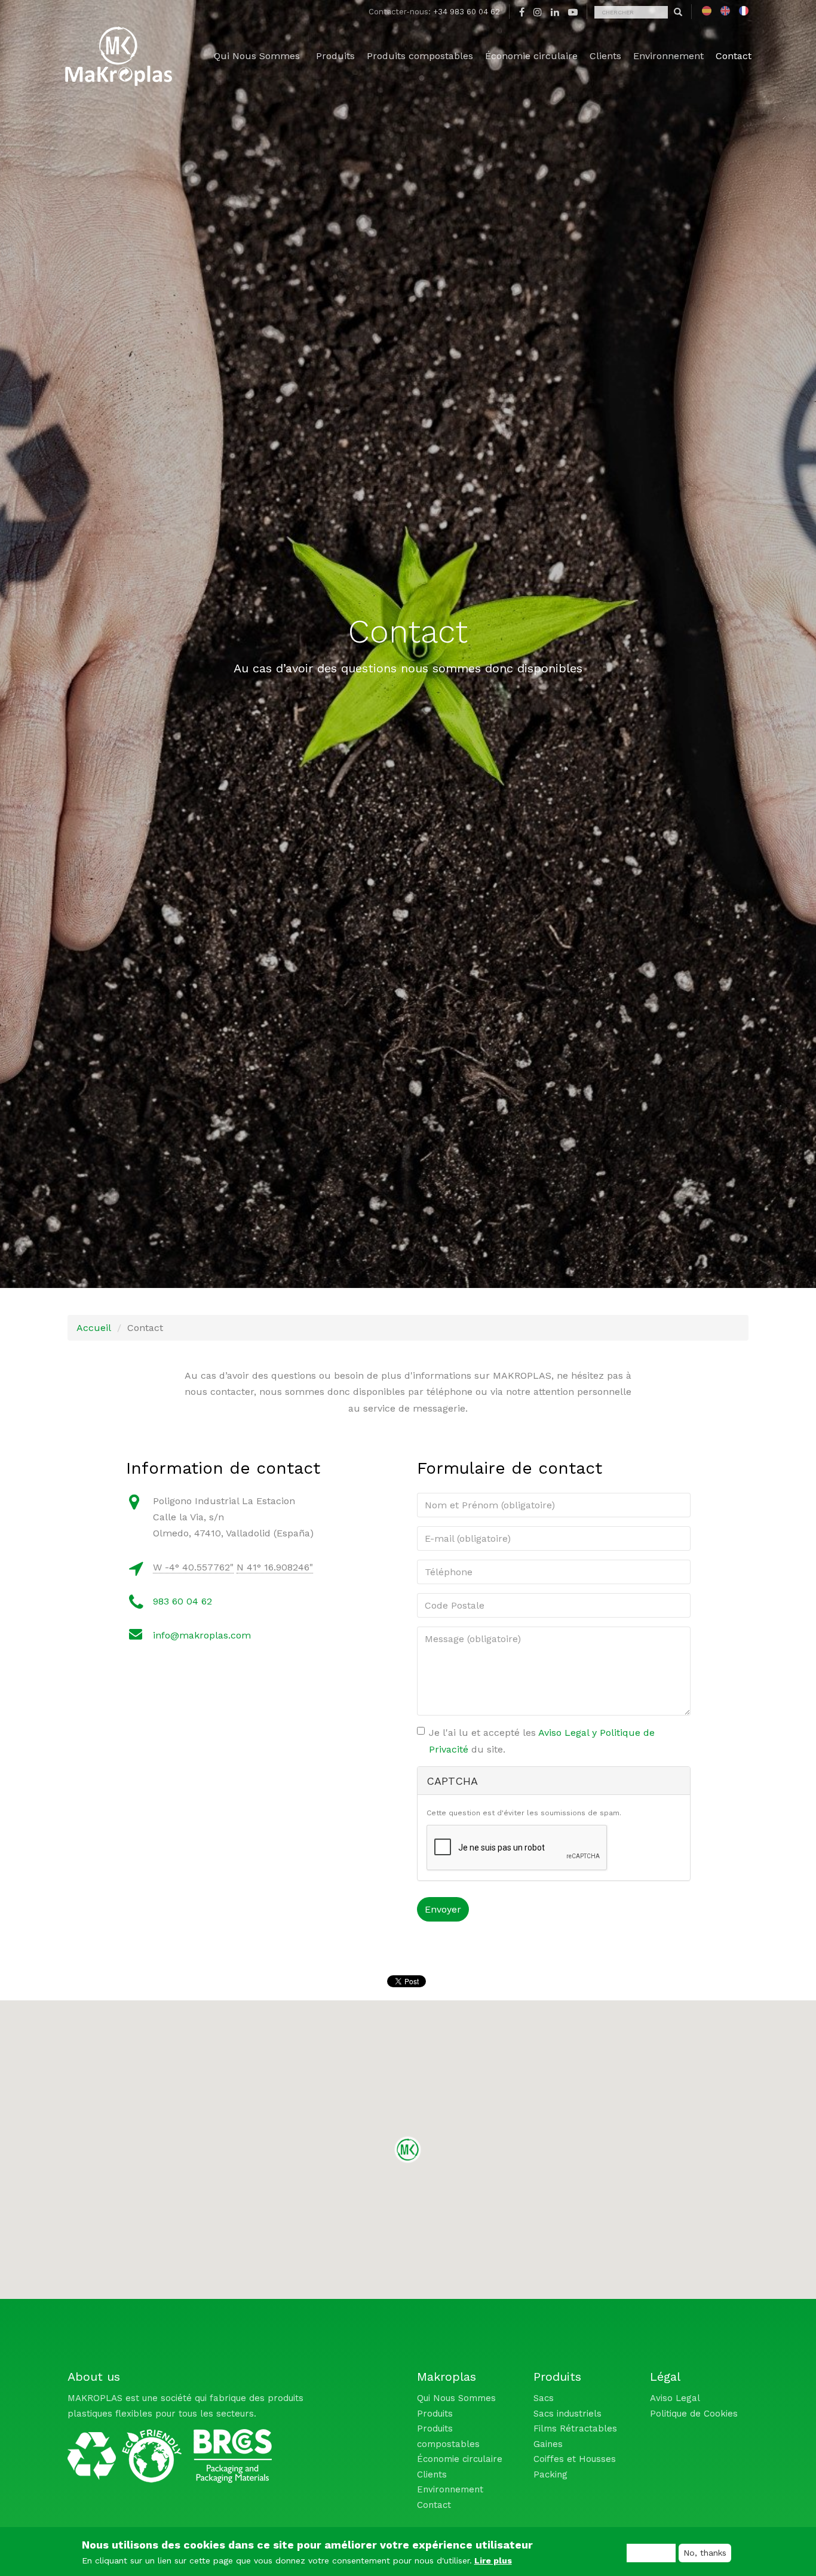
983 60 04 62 (182, 1601)
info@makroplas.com (202, 1635)
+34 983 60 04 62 (467, 12)
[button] (408, 2150)
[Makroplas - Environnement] (125, 2452)
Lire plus (493, 2560)
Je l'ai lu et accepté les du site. (542, 1741)
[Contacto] (707, 11)
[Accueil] (118, 56)
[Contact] (725, 11)
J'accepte (651, 2553)
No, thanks (705, 2553)
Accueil (94, 1328)
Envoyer (443, 1909)
